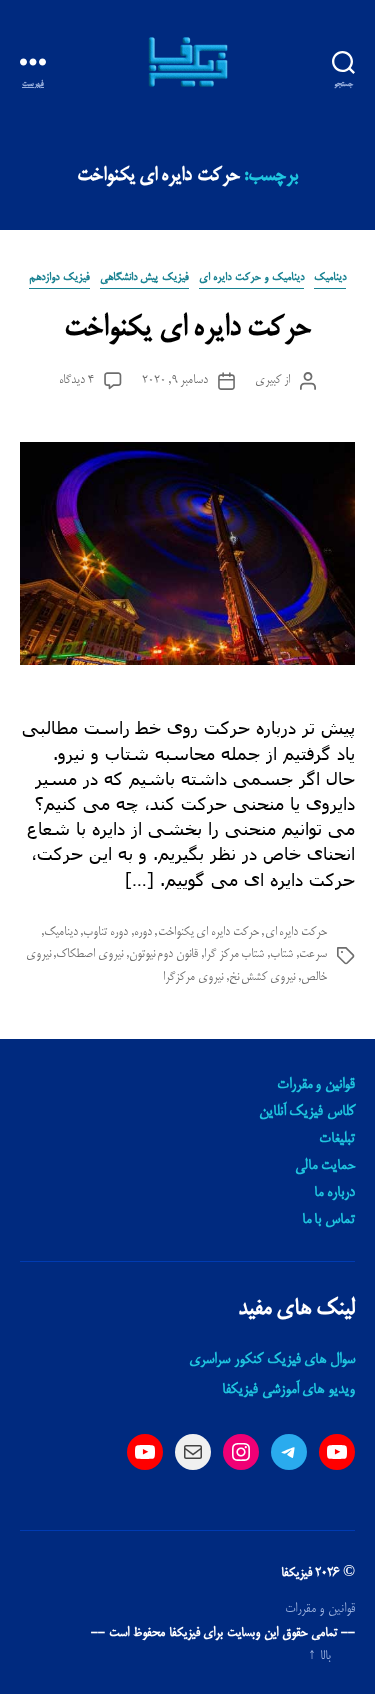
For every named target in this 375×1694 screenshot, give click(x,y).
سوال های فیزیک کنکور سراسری (272, 1360)
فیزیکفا (296, 1573)
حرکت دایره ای (296, 932)
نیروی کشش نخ (262, 977)
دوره (143, 932)
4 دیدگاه (76, 380)
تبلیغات (337, 1139)
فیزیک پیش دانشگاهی (144, 278)
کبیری (268, 380)
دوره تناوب (105, 932)
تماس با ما (328, 1220)
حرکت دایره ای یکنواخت (187, 329)
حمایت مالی (325, 1166)
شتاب (281, 954)
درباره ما (334, 1193)
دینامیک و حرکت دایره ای (251, 278)
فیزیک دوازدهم (59, 278)
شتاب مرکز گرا (234, 954)
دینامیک (330, 278)
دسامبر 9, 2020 (175, 380)
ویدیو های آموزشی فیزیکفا (288, 1390)
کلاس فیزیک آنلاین (307, 1112)
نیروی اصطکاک (89, 954)
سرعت (313, 954)
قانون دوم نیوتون (164, 954)
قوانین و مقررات (316, 1085)
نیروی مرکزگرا (193, 977)
